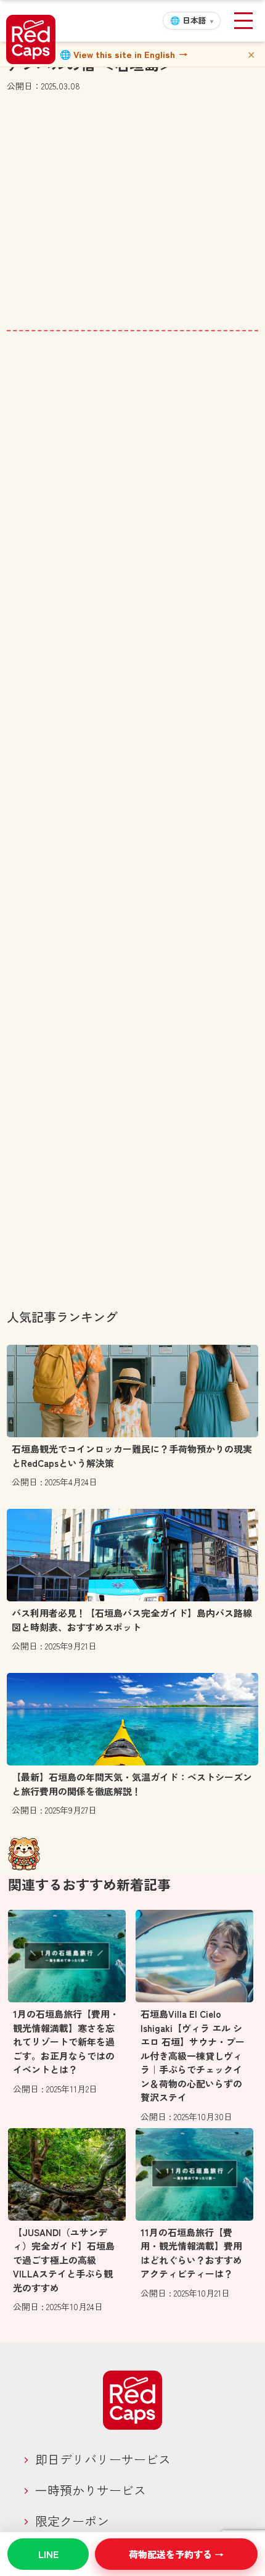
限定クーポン (72, 2521)
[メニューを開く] (243, 21)
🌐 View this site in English (124, 54)
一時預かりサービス (91, 2490)
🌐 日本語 (192, 20)
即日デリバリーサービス (103, 2459)
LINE (48, 2554)
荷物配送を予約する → (176, 2554)
